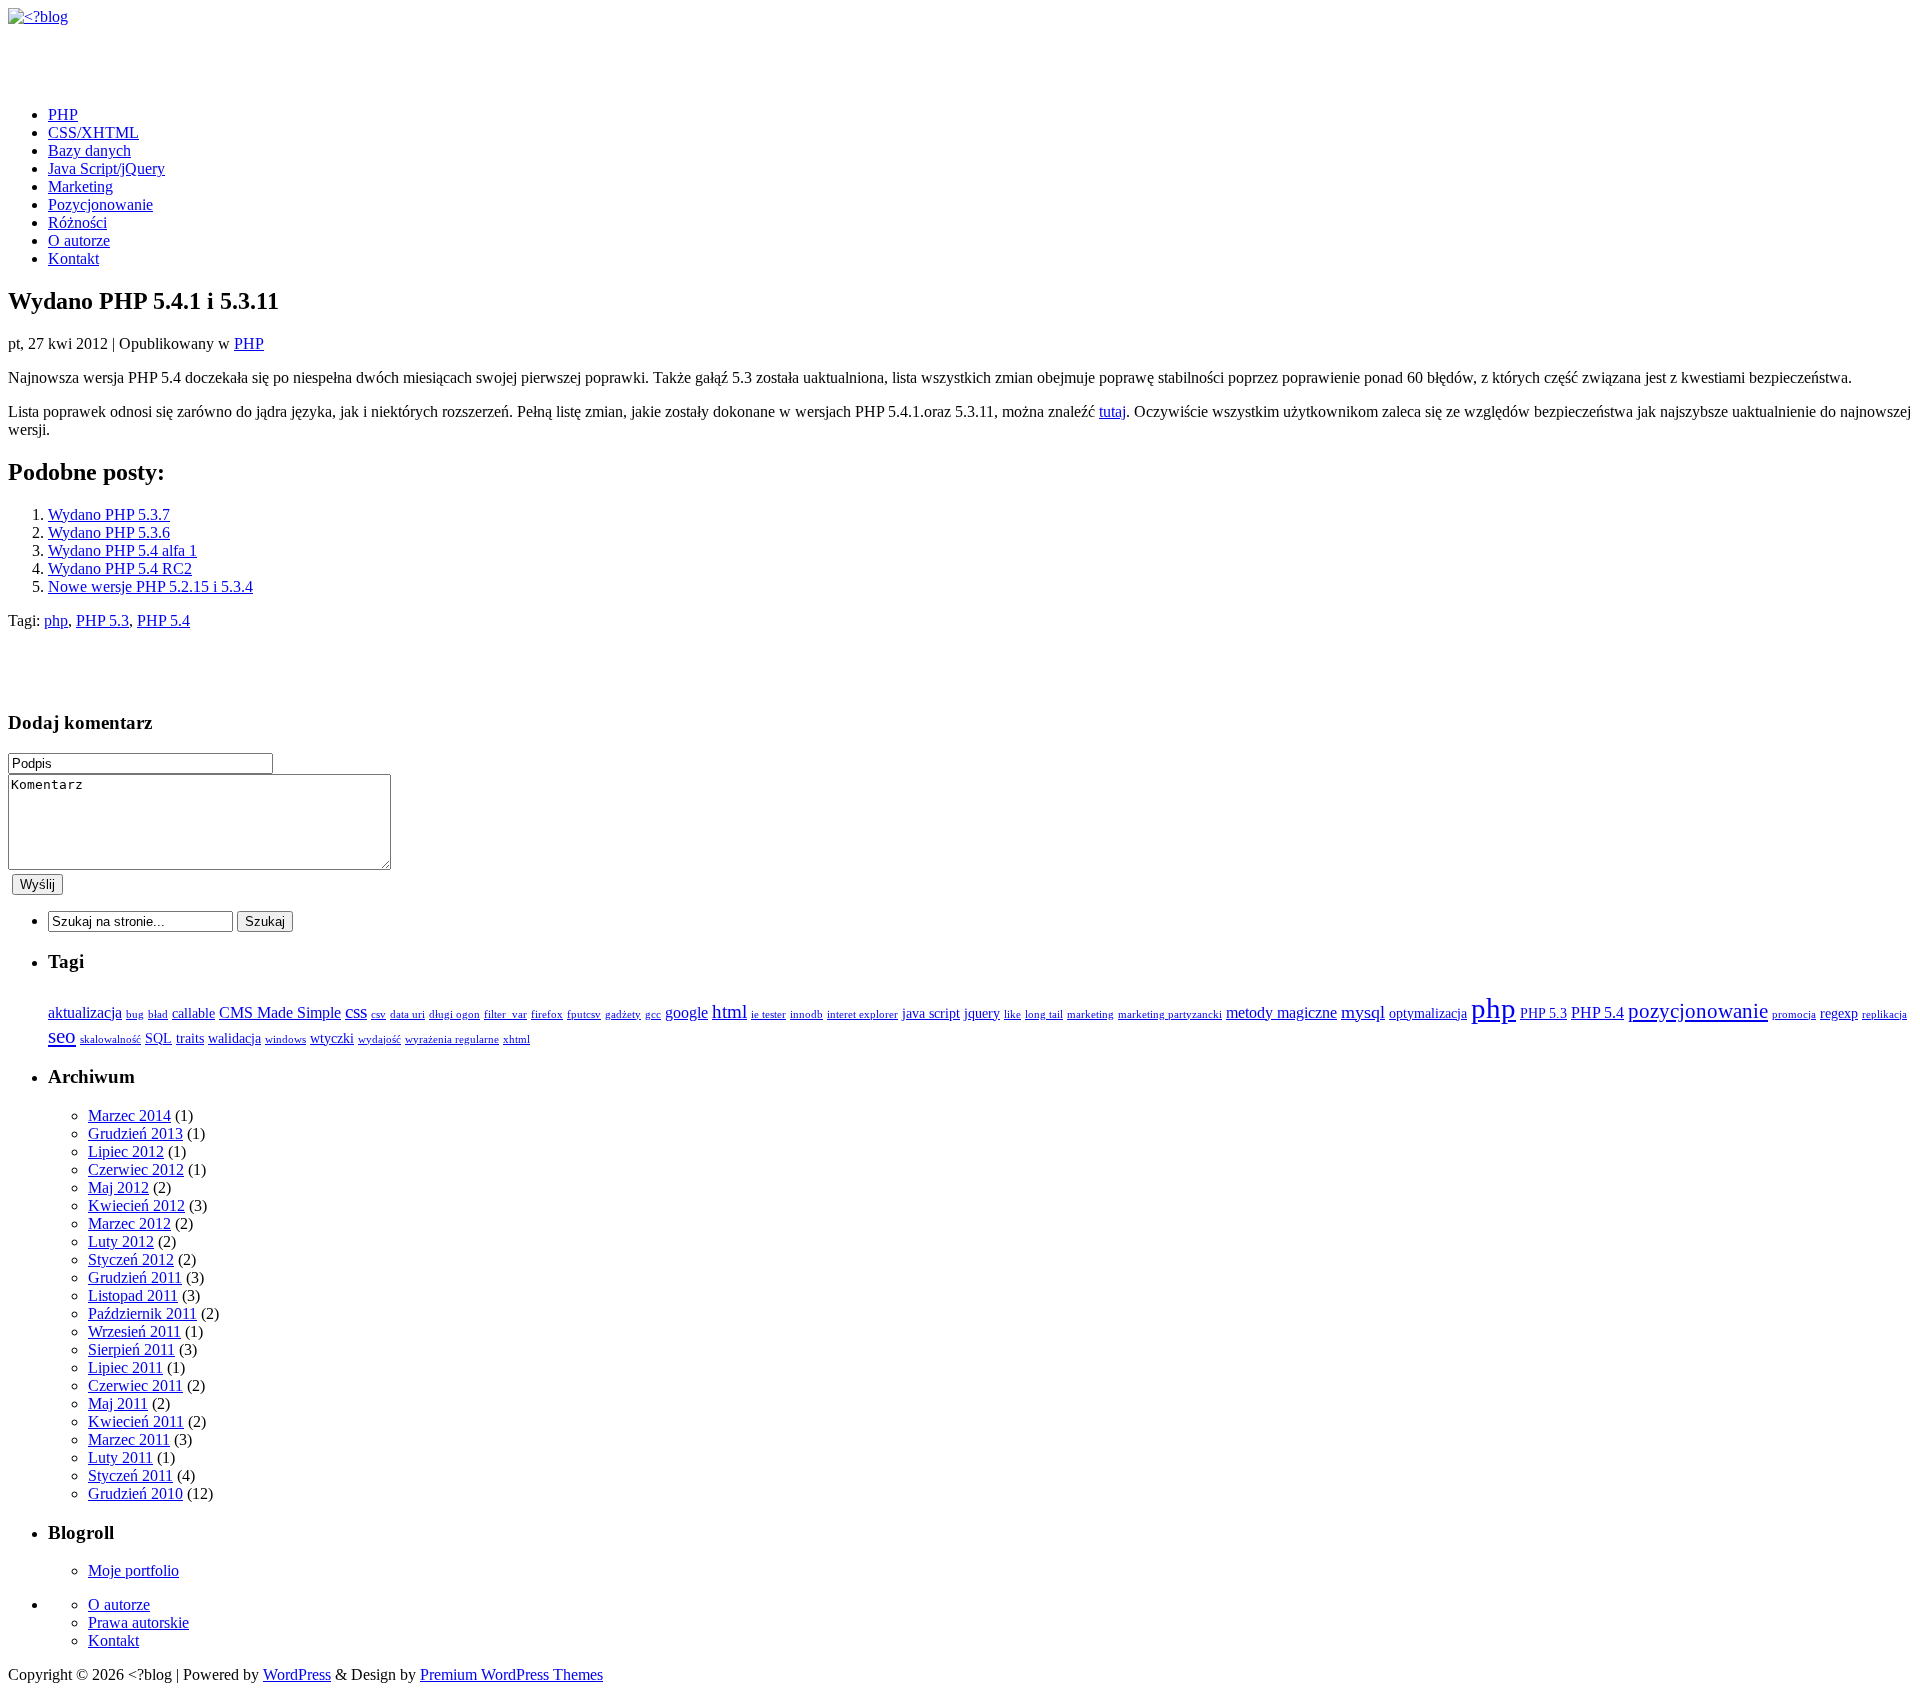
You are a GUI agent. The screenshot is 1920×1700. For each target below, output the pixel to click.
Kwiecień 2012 (136, 1205)
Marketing (80, 186)
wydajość (379, 1039)
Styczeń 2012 (131, 1259)
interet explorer (862, 1014)
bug (135, 1014)
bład (158, 1014)
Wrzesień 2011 (134, 1331)
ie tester (768, 1014)
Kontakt (73, 258)
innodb (806, 1014)
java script (931, 1013)
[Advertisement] (242, 56)
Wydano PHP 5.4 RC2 (120, 568)
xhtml (516, 1039)
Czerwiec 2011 (135, 1385)
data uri (407, 1014)
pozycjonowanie (1698, 1011)
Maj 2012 (118, 1187)
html (729, 1011)
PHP (63, 114)
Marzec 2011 (129, 1439)
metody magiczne (1281, 1012)
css (356, 1011)
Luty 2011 (120, 1457)
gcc (653, 1014)
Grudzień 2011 (135, 1277)
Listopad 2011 (133, 1295)
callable (193, 1013)
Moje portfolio (133, 1570)
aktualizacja (85, 1012)
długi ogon (454, 1014)
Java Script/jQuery (106, 168)
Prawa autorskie (138, 1622)
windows (285, 1039)
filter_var (505, 1014)
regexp (1839, 1013)
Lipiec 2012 (126, 1151)
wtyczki (332, 1038)
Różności (77, 222)
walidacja (234, 1038)
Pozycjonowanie (100, 204)
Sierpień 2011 (131, 1349)
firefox (547, 1014)
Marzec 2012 (129, 1223)
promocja (1794, 1014)
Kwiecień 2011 (136, 1421)
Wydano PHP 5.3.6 (109, 532)
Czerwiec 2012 (136, 1169)
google (686, 1012)
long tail (1044, 1014)
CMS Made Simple (280, 1012)
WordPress (297, 1674)
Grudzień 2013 (135, 1133)
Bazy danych (89, 150)
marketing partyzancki (1170, 1014)
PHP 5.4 (163, 620)
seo (62, 1036)
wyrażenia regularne (452, 1039)
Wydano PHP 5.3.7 (109, 514)
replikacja (1884, 1014)
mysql (1363, 1012)
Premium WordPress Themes (511, 1674)
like (1012, 1014)
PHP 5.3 (102, 620)
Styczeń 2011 (130, 1475)
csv (378, 1014)
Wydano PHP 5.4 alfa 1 (122, 550)
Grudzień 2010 (135, 1493)
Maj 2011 (118, 1403)
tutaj (1112, 411)
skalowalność (110, 1039)
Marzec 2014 (129, 1115)
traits (190, 1038)
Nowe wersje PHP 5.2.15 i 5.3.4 (150, 586)
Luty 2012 (121, 1241)
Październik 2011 (142, 1313)
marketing (1090, 1014)
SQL (158, 1038)
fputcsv (584, 1014)
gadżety (623, 1014)
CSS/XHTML (93, 132)
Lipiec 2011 (125, 1367)
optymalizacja (1428, 1013)
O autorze (79, 240)
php (56, 620)
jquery (982, 1013)
